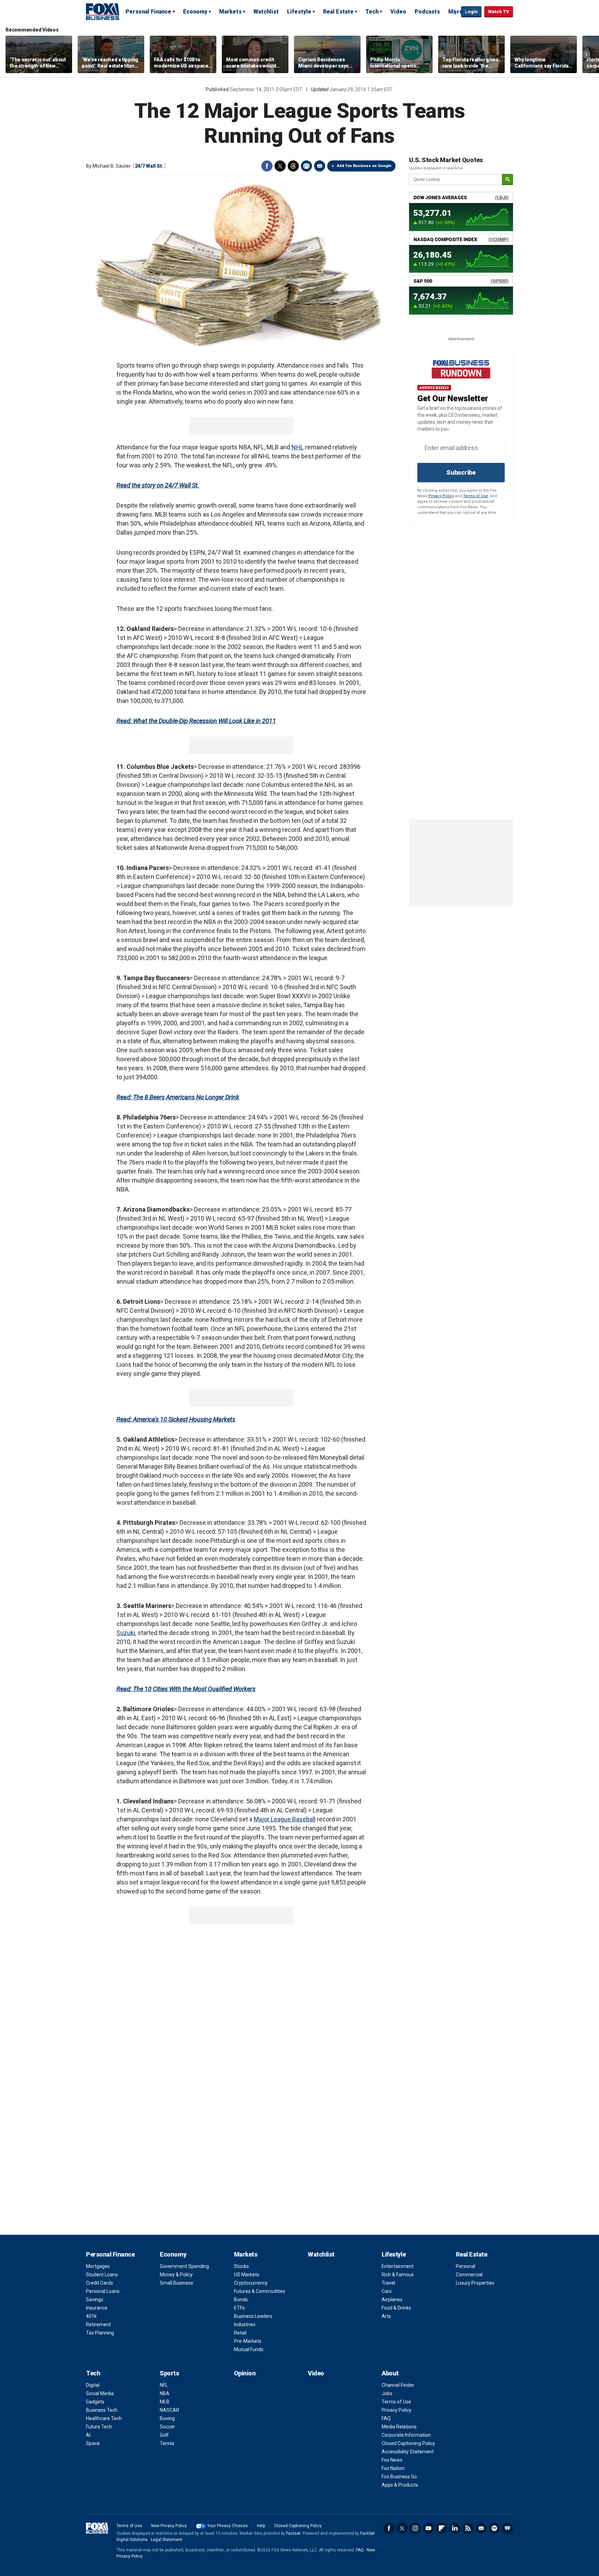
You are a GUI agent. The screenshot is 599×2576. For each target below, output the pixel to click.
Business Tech (102, 2410)
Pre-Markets (248, 2341)
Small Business (176, 2283)
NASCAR (170, 2410)
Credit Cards (99, 2283)
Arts (386, 2316)
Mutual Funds (249, 2349)
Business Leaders (253, 2316)
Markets (230, 12)
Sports (169, 2373)
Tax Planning (100, 2333)
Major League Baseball (285, 1819)
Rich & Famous (398, 2275)
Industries (245, 2324)
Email (320, 166)
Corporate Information (406, 2435)
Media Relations (399, 2427)
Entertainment (398, 2266)
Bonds (241, 2300)
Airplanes (392, 2300)
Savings (95, 2300)
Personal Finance (148, 12)
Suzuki (126, 1633)
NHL (298, 447)
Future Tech (99, 2427)
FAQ (386, 2418)
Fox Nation (393, 2468)
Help (261, 2526)
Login (471, 12)
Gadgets (95, 2402)
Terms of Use (476, 496)
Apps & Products (400, 2485)
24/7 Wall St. (149, 166)
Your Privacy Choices (228, 2526)
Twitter (280, 166)
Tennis (167, 2443)
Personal (466, 2266)
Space (93, 2443)
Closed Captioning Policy (408, 2443)
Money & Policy (176, 2275)
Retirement (98, 2324)
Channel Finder (398, 2385)
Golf (164, 2435)
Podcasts (427, 12)
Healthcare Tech (104, 2418)
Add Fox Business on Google (364, 166)
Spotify (494, 2528)
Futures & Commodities (260, 2291)
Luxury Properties (475, 2283)
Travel (388, 2283)
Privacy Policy (441, 496)
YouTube (428, 2528)
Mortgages (98, 2266)
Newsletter (481, 2528)
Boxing (167, 2418)
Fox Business (103, 11)
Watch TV (499, 12)
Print (306, 166)
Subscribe (461, 472)
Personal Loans (103, 2291)
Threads (293, 166)
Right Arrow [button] (586, 54)
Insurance (97, 2308)
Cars (387, 2291)
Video (398, 12)
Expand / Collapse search (454, 12)
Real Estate (338, 12)
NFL (164, 2385)
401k (91, 2316)
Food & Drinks (396, 2308)
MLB (165, 2402)
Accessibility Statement (408, 2452)
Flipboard (442, 2528)
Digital (93, 2385)
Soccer (167, 2427)
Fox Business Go (399, 2477)
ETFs (239, 2308)
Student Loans (102, 2275)
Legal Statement (167, 2540)
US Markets (247, 2275)
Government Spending (184, 2266)
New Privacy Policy (169, 2526)
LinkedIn (455, 2528)
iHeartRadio (507, 2528)
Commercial (469, 2275)
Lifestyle (299, 12)
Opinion (245, 2373)
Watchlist (266, 12)
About (390, 2373)
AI (88, 2435)
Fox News (392, 2460)
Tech (372, 12)
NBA (165, 2393)
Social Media (100, 2393)
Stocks (241, 2266)
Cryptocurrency (251, 2283)
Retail (240, 2333)
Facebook (267, 166)
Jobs (387, 2393)
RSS (468, 2528)
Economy (195, 12)
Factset (293, 2533)
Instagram (415, 2528)
